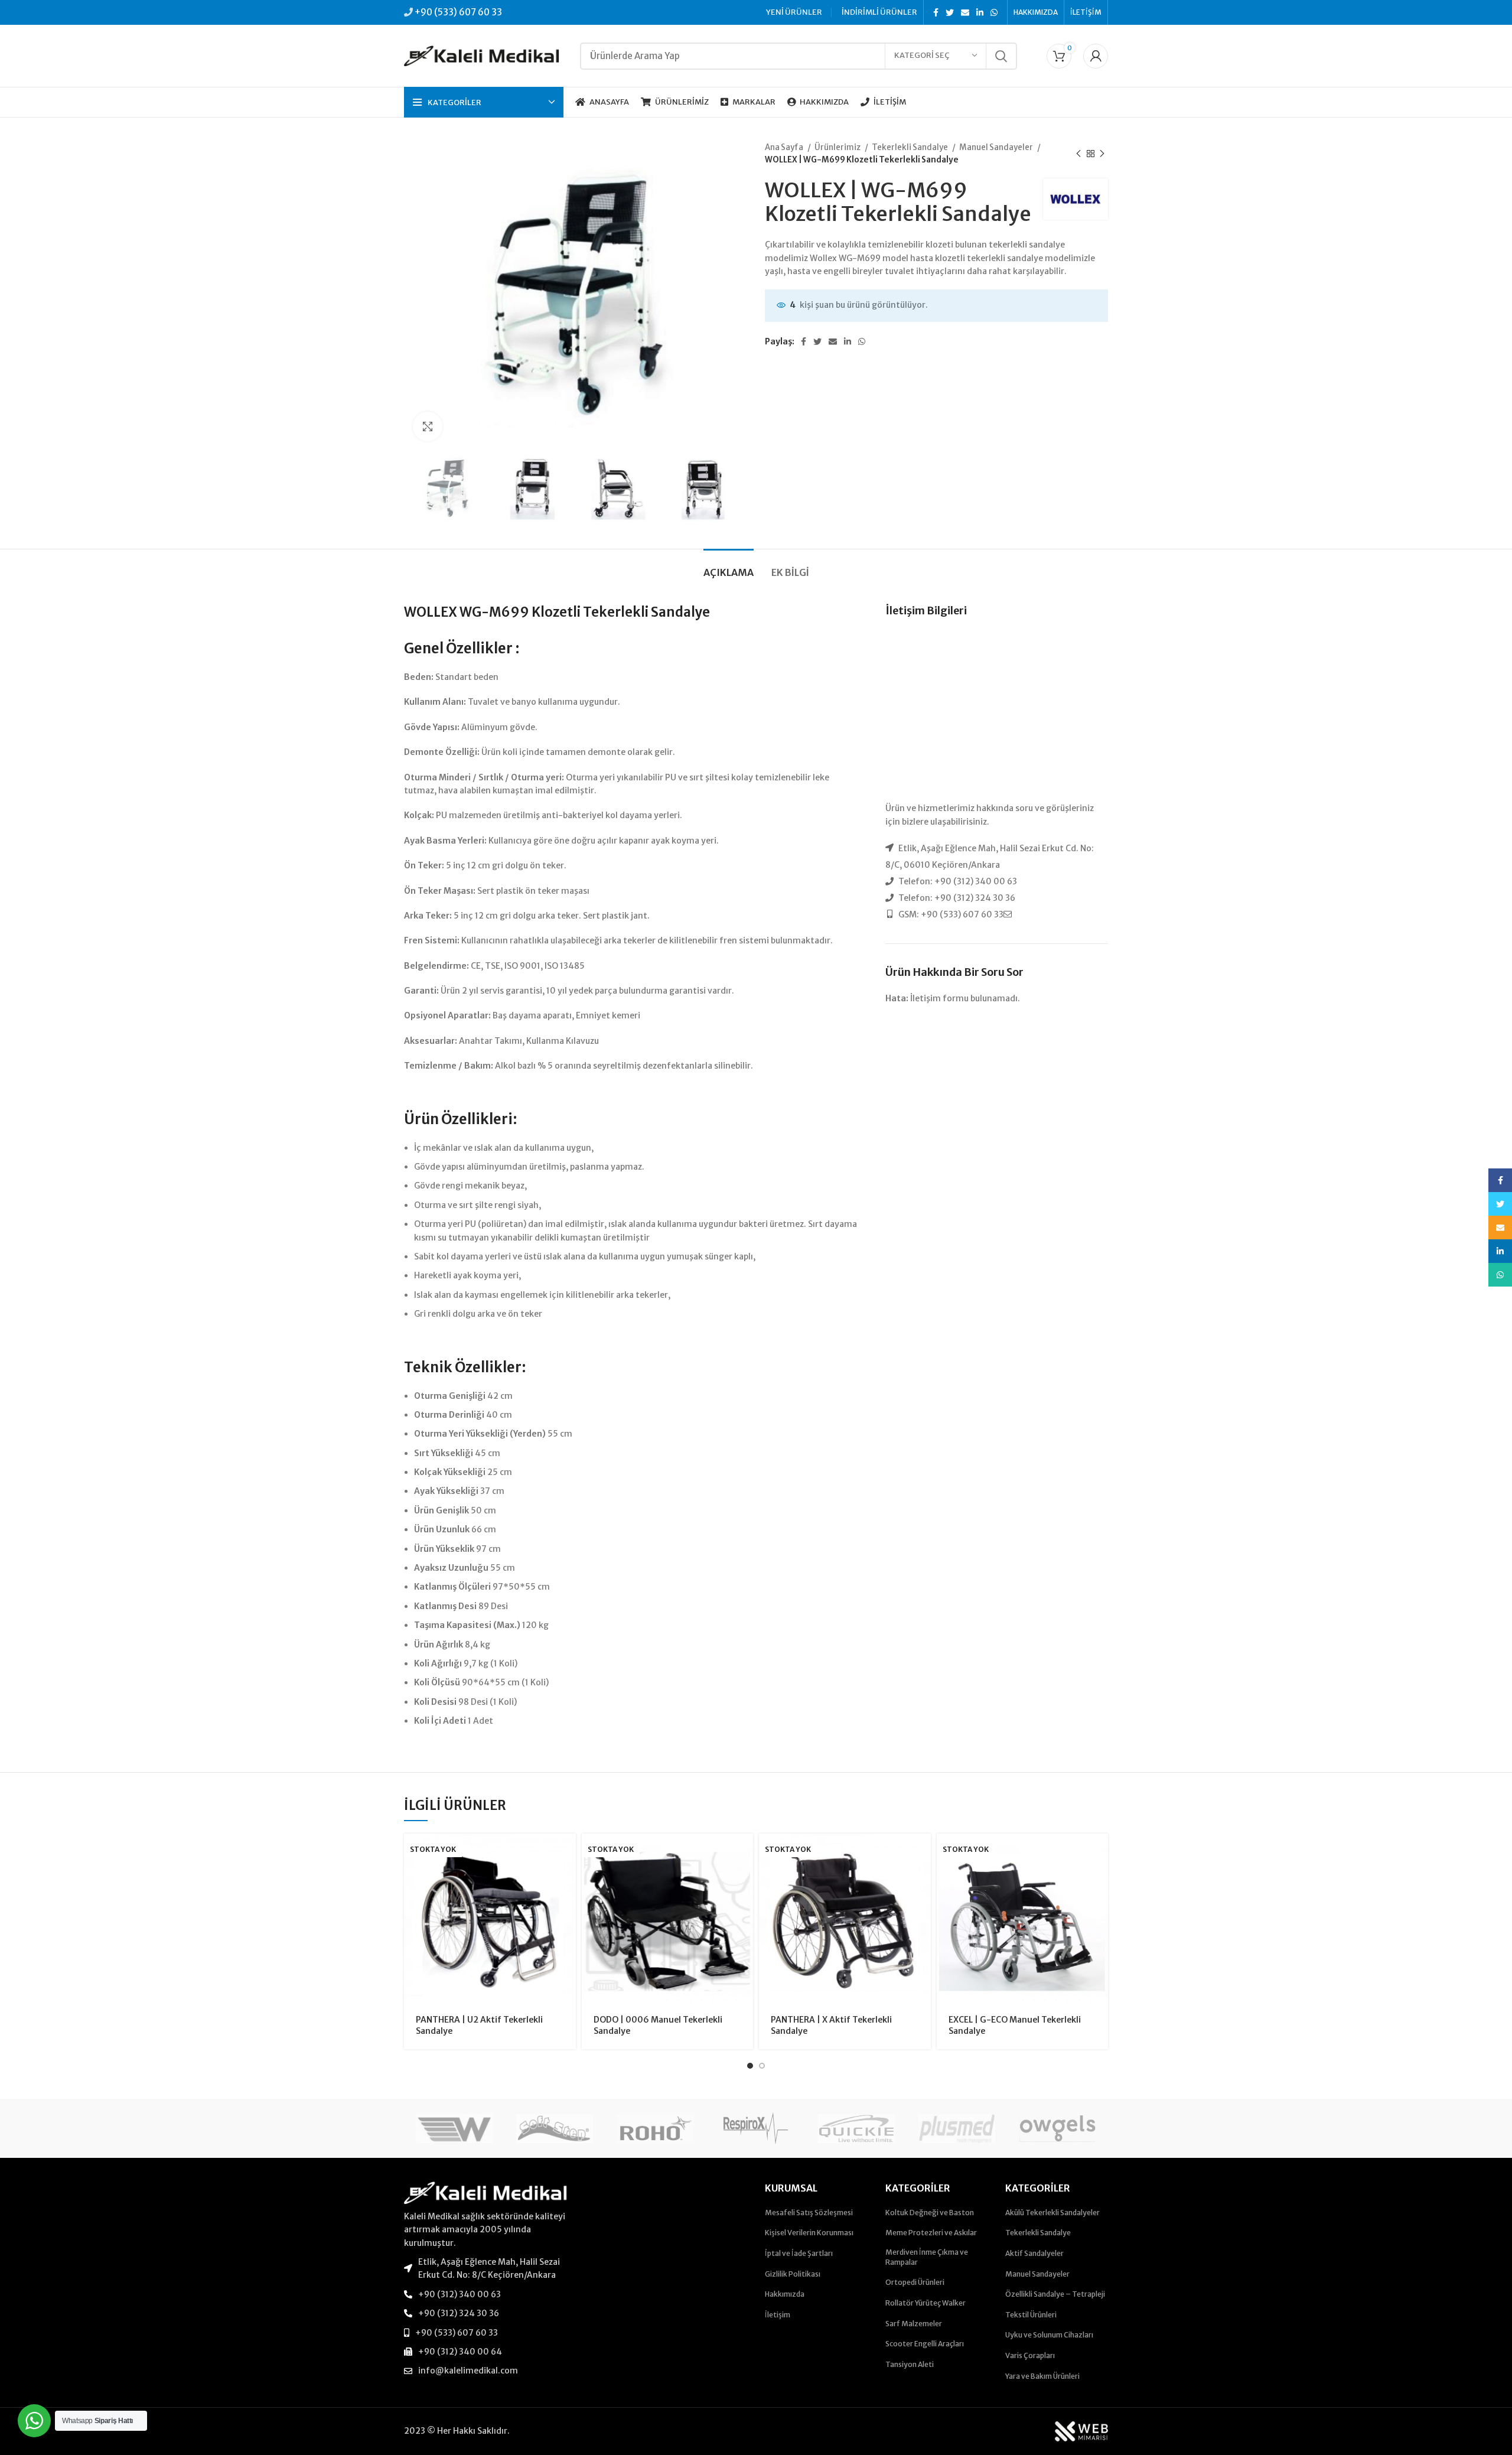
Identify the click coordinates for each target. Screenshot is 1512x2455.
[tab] (729, 567)
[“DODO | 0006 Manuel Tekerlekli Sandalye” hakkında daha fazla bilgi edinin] (744, 1853)
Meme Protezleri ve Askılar (931, 2233)
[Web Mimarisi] (1081, 2431)
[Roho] (655, 2128)
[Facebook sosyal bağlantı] (936, 12)
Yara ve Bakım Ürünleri (1042, 2376)
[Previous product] (1078, 154)
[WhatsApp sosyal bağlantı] (994, 12)
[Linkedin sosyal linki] (980, 12)
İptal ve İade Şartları (799, 2253)
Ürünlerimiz (838, 147)
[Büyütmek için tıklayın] (428, 426)
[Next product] (1102, 154)
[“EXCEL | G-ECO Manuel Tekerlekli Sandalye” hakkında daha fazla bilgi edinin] (1099, 1853)
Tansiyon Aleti (910, 2364)
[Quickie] (856, 2128)
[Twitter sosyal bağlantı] (950, 12)
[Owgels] (1057, 2128)
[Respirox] (756, 2128)
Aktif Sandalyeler (1034, 2253)
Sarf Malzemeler (914, 2324)
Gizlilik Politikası (793, 2274)
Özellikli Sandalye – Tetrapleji (1055, 2294)
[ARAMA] (1001, 56)
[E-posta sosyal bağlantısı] (965, 12)
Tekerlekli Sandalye (910, 147)
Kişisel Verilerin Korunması (809, 2233)
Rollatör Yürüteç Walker (926, 2303)
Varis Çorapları (1030, 2355)
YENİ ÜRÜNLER (794, 12)
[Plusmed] (957, 2128)
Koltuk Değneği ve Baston (930, 2213)
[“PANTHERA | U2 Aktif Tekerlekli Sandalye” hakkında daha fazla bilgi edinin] (567, 1853)
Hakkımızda (785, 2294)
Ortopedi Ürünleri (915, 2282)
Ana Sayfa (785, 147)
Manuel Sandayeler (997, 147)
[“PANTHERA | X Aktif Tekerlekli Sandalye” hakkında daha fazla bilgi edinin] (922, 1853)
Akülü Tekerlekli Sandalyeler (1052, 2213)
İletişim (778, 2315)
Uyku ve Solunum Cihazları (1049, 2335)
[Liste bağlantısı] (485, 2269)
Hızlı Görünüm (567, 1879)
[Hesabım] (1096, 56)
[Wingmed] (454, 2128)
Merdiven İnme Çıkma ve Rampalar (927, 2257)
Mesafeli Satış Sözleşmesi (809, 2213)
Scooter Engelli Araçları (925, 2344)
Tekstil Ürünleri (1031, 2315)
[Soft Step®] (555, 2128)
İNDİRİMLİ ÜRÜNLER (879, 12)
